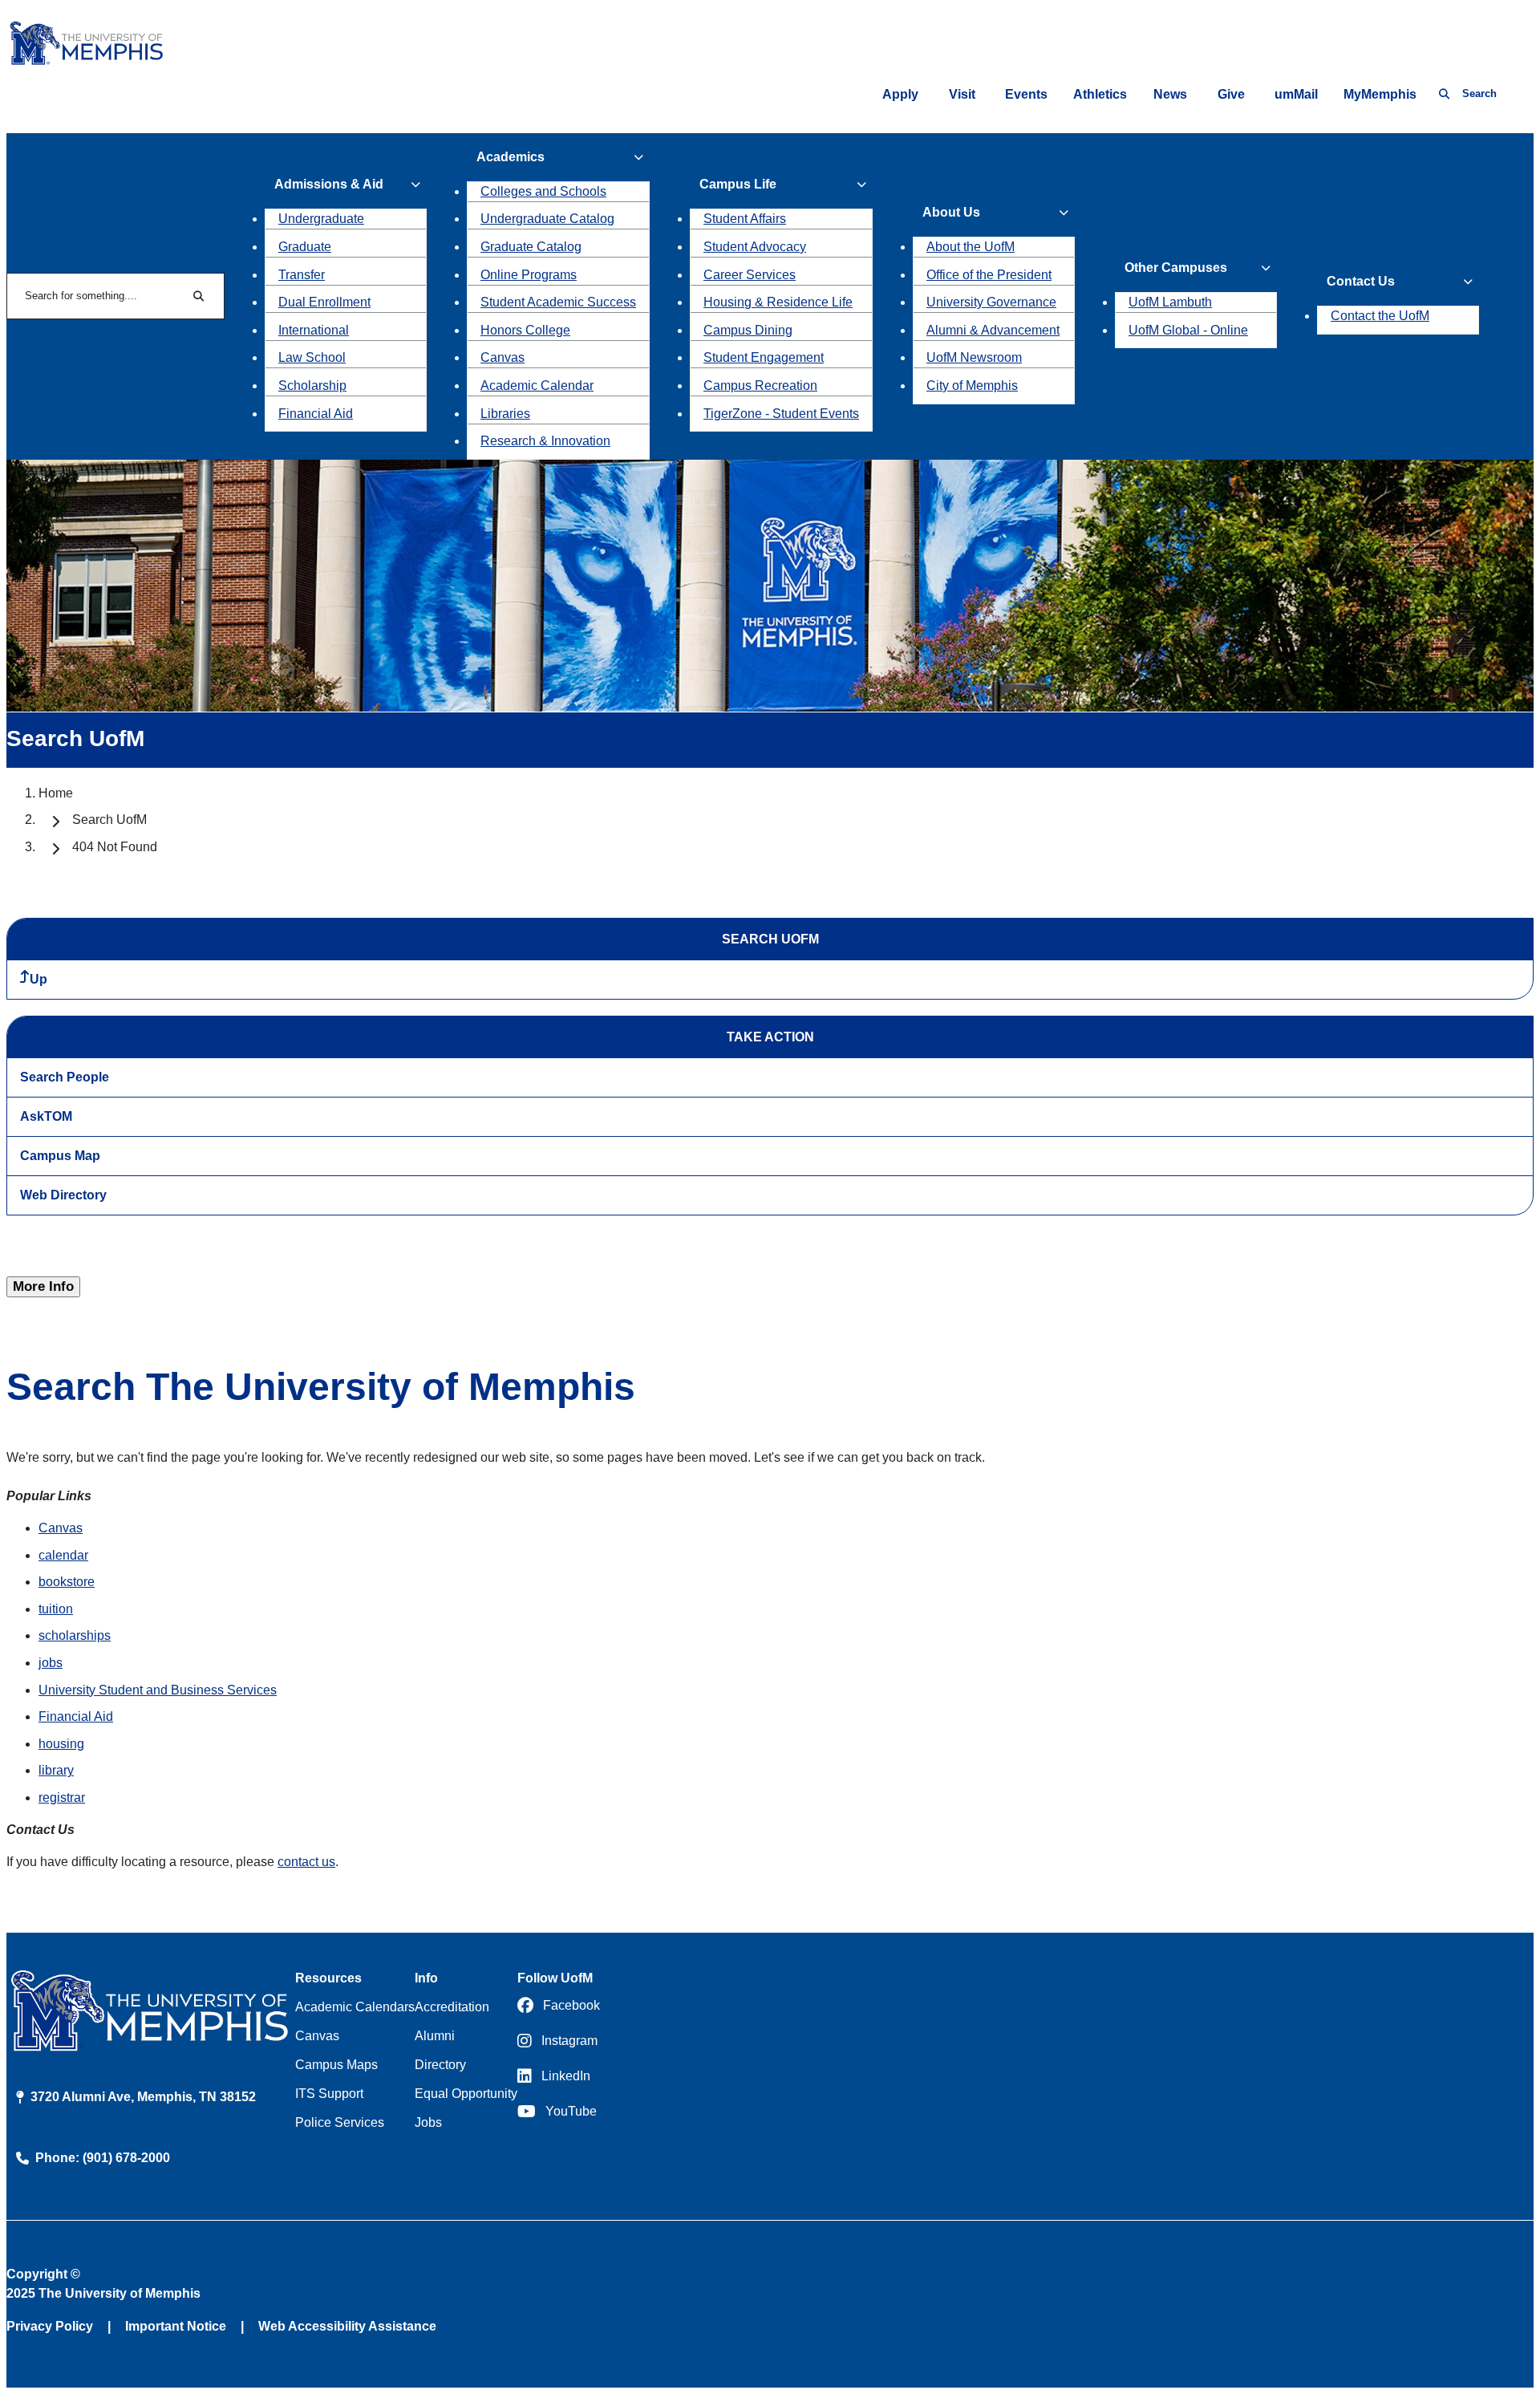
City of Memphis (972, 385)
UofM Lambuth (1170, 302)
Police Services (340, 2122)
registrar (62, 1798)
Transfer (302, 275)
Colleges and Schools (543, 191)
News (1170, 94)
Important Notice (176, 2326)
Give (1231, 94)
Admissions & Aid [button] (329, 184)
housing (61, 1744)
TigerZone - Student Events (781, 414)
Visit (962, 94)
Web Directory (63, 1195)
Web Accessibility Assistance (347, 2326)
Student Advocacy (755, 247)
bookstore (67, 1582)
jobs (51, 1663)
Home (56, 793)
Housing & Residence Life (778, 302)
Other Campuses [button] (1176, 268)
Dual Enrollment (324, 302)
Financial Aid (316, 414)
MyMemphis (1380, 94)
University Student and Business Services (158, 1690)
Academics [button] (511, 157)
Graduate (305, 247)
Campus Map (60, 1156)
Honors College (525, 330)
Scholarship (312, 385)
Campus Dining (748, 330)
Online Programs (529, 275)
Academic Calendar (537, 385)
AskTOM (46, 1116)
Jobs (428, 2122)
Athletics (1100, 94)
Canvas (503, 357)
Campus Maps (336, 2065)
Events (1026, 94)
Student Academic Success (558, 302)
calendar (63, 1555)
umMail (1296, 94)
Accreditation (452, 2007)
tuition (56, 1609)
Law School (312, 357)
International (314, 330)
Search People (65, 1077)
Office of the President (989, 275)
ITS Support (329, 2094)
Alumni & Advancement (993, 330)
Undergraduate (321, 219)
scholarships (75, 1635)
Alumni (435, 2036)
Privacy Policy (50, 2326)
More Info (43, 1286)
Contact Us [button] (1361, 281)
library (56, 1770)
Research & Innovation (545, 441)
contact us (306, 1862)
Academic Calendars (355, 2007)
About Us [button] (951, 212)
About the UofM (971, 247)
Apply (900, 94)
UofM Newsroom (974, 357)
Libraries (505, 414)
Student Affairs (745, 219)
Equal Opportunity (466, 2094)
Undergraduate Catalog (547, 219)
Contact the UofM (1380, 316)
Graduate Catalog (531, 247)
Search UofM (109, 820)
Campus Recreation (760, 385)
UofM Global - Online (1188, 330)
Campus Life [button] (738, 184)
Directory (440, 2065)
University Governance (991, 302)
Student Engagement (764, 357)
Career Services (750, 275)
